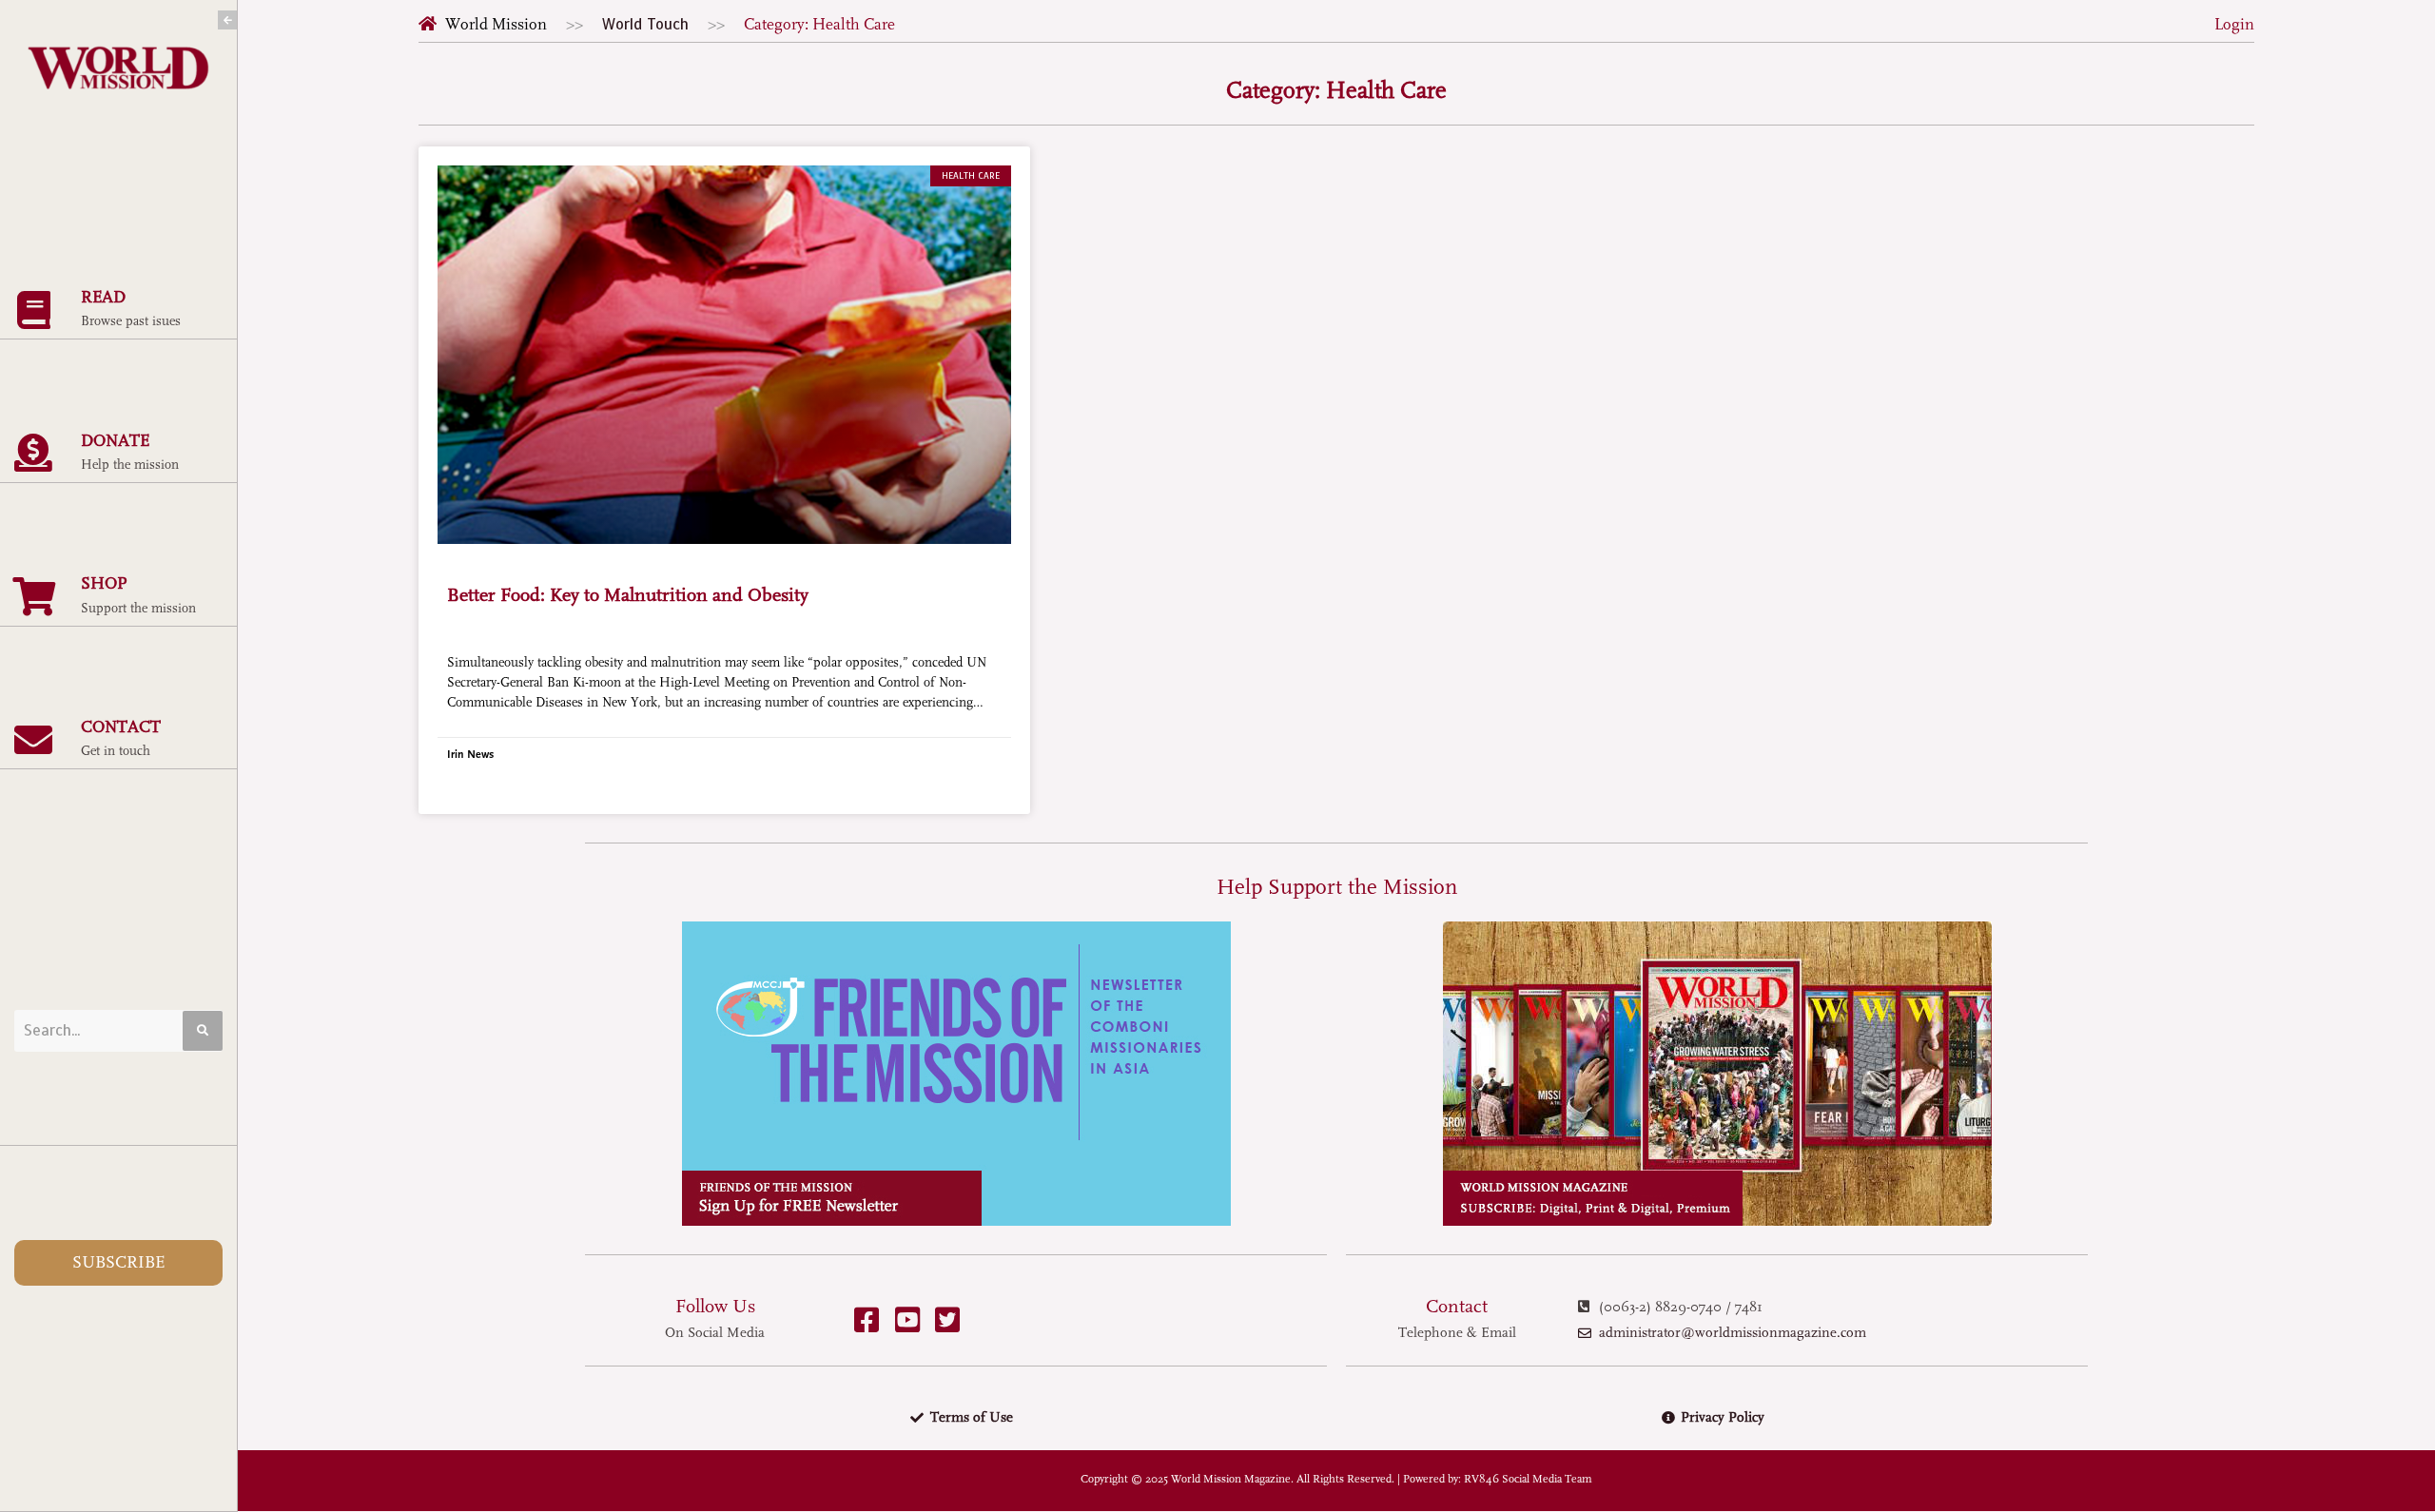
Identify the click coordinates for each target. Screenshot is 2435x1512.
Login (2234, 24)
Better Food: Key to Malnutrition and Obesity (628, 595)
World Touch (645, 24)
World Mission (496, 24)
